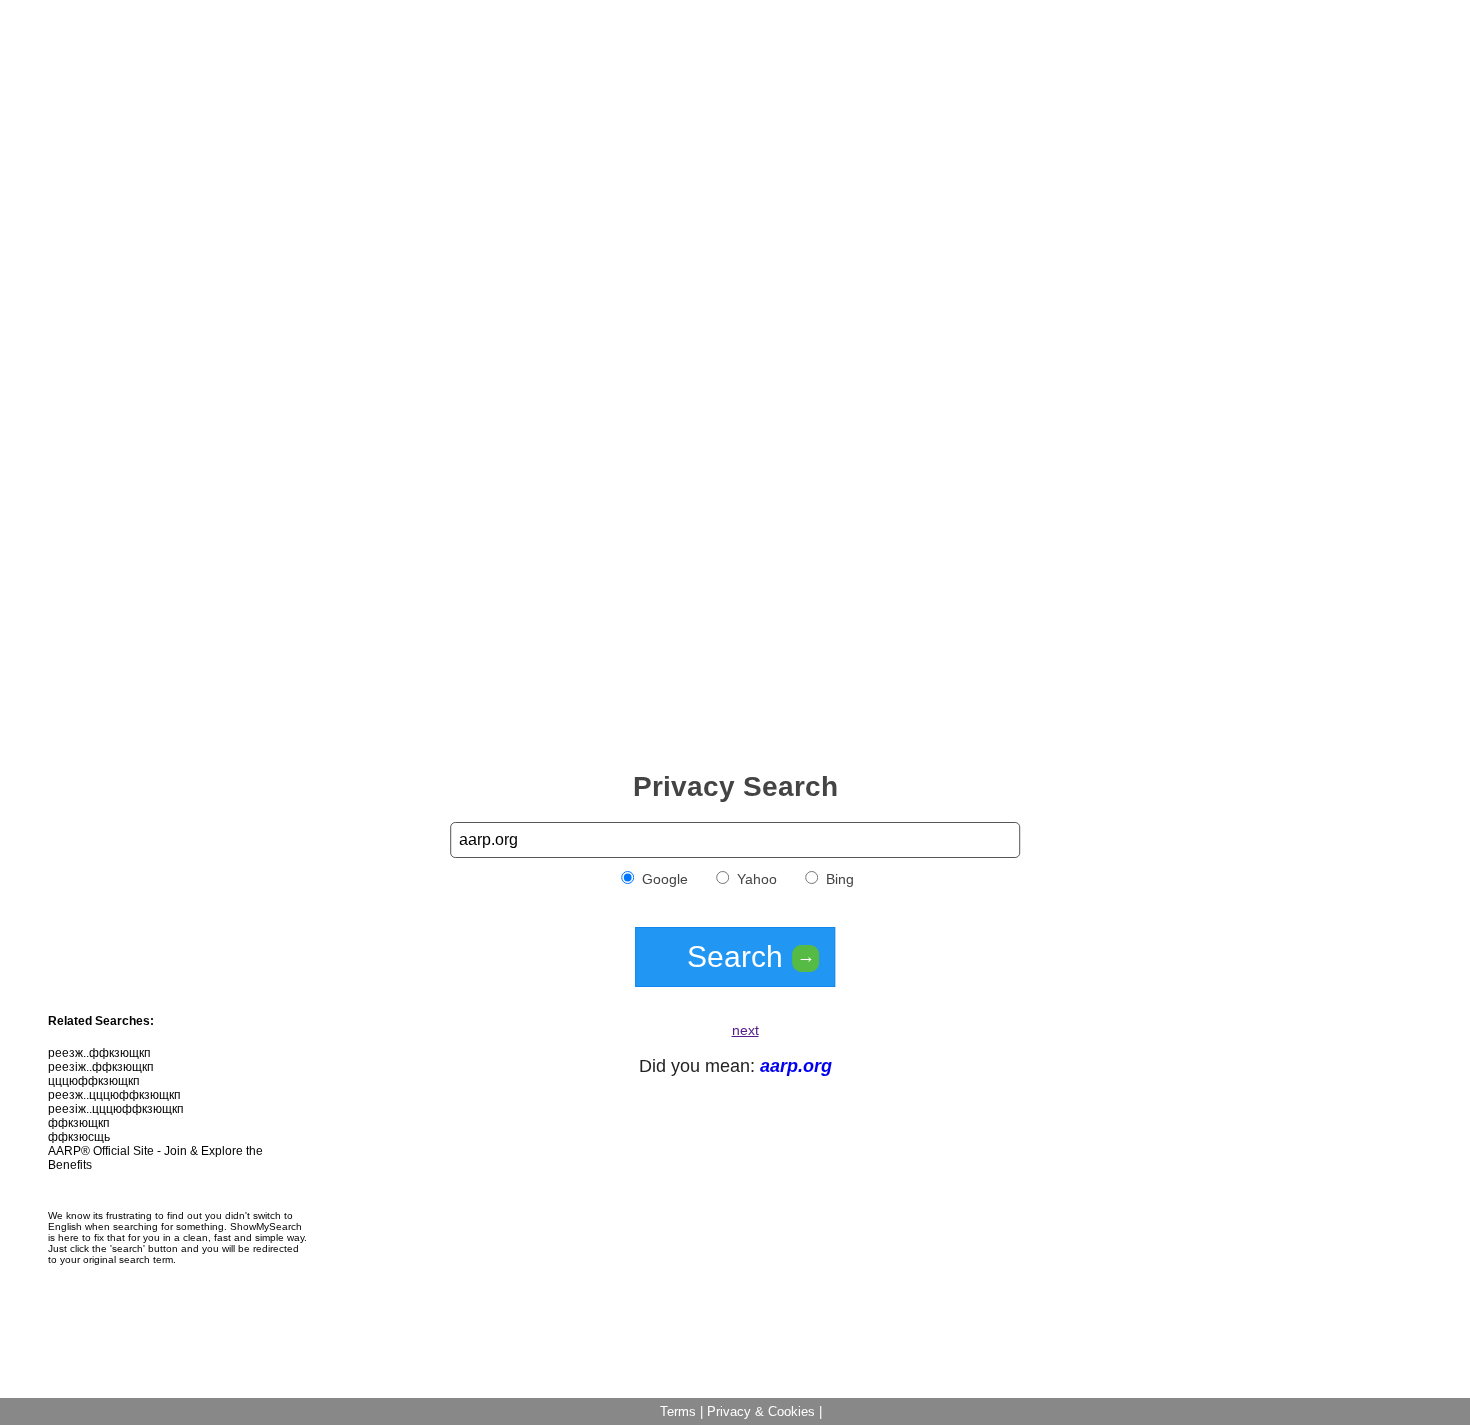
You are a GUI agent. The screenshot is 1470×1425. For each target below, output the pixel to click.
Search (751, 956)
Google (663, 879)
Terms (678, 1411)
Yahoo (755, 879)
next (745, 1030)
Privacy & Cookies (761, 1411)
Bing (838, 879)
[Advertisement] (735, 148)
